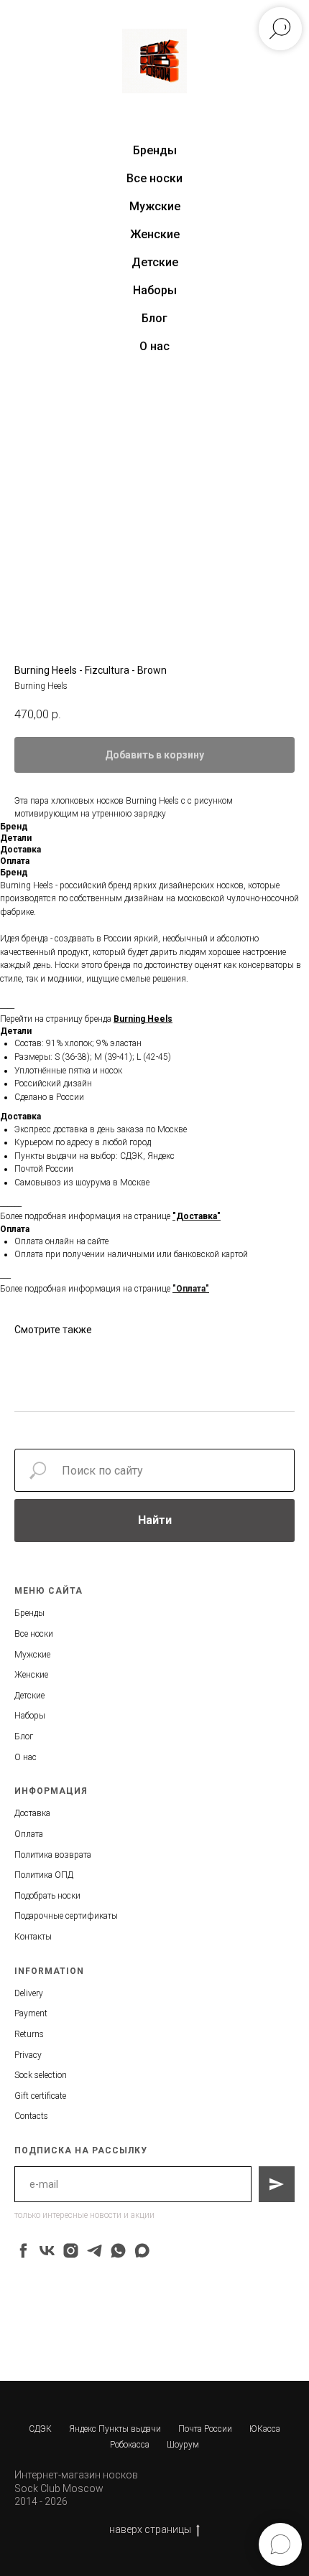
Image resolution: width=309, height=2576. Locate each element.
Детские (155, 262)
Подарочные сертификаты (66, 1916)
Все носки (154, 178)
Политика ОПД (44, 1875)
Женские (155, 234)
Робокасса (130, 2445)
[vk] (47, 2251)
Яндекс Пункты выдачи (115, 2429)
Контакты (33, 1937)
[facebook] (23, 2251)
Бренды (29, 1613)
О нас (154, 346)
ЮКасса (265, 2429)
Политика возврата (53, 1855)
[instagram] (71, 2251)
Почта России (205, 2429)
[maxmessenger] (142, 2251)
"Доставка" (197, 1216)
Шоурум (183, 2445)
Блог (154, 318)
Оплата (29, 1834)
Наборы (155, 290)
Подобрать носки (47, 1896)
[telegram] (94, 2251)
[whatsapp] (118, 2251)
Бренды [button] (155, 150)
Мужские (155, 206)
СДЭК (40, 2429)
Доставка (32, 1813)
